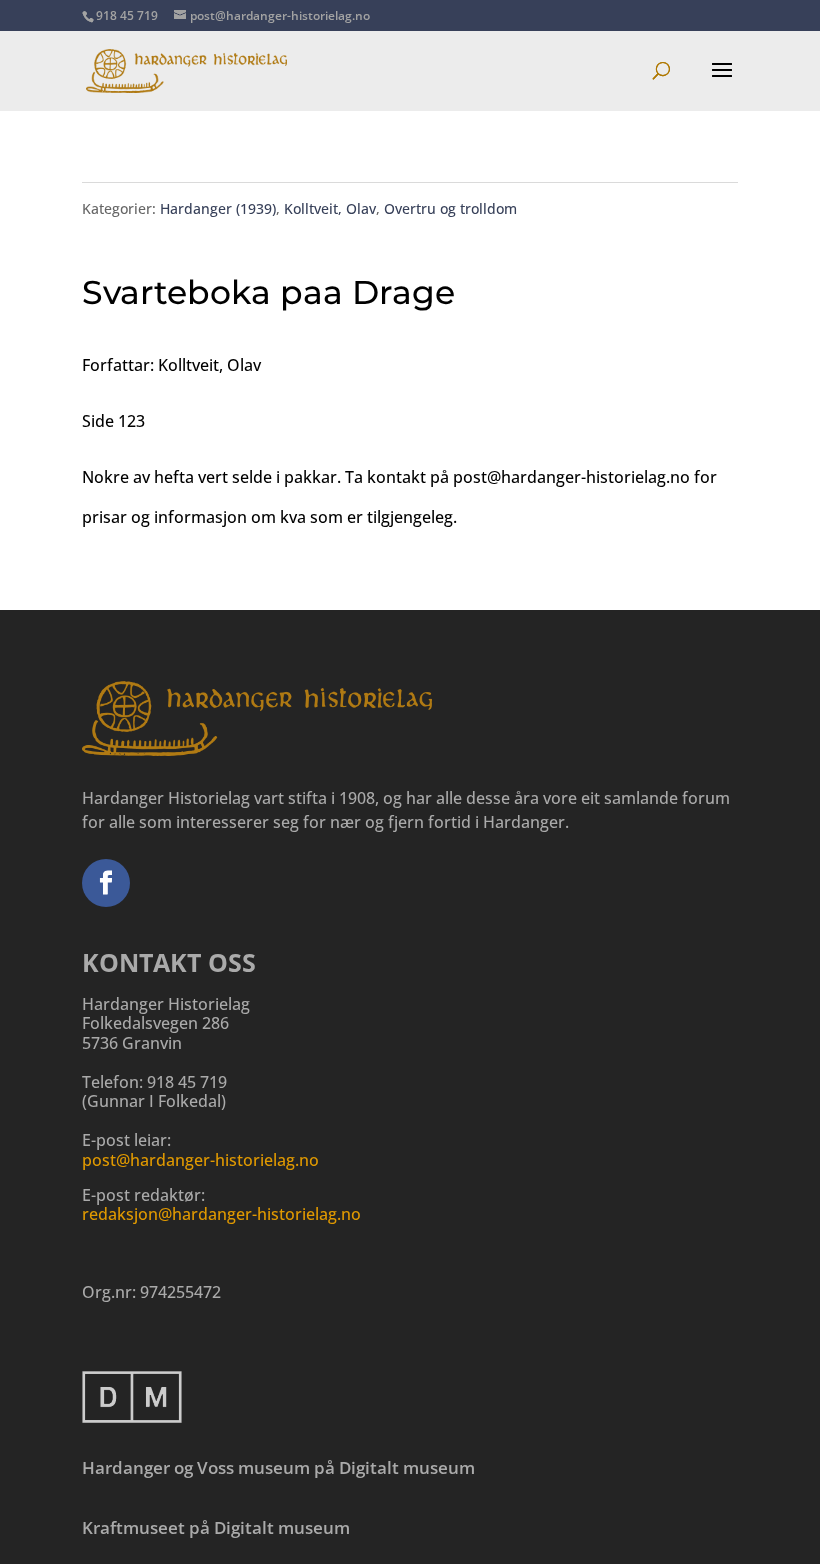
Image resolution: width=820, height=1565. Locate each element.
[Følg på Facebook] (106, 883)
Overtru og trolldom (450, 208)
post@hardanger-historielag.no (200, 1160)
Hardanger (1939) (218, 208)
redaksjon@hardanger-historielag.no (221, 1214)
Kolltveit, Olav (330, 208)
